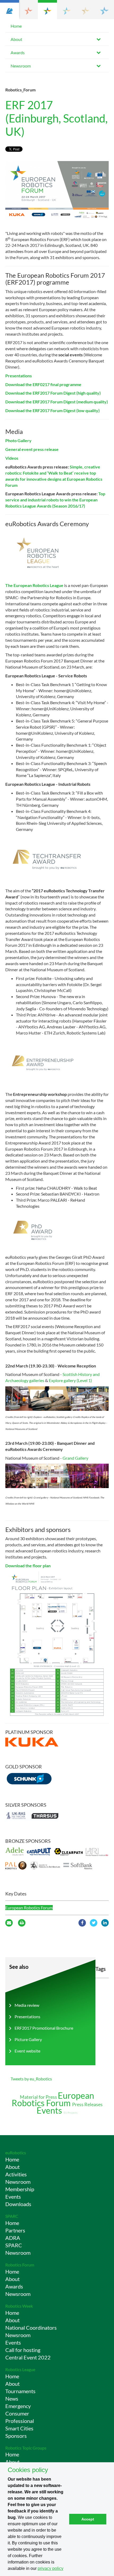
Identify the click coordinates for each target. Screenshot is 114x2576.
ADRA (13, 2238)
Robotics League (20, 2369)
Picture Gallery (28, 2039)
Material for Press (39, 2097)
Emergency (18, 2406)
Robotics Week (19, 2306)
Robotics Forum (20, 2265)
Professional (20, 2421)
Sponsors (16, 2436)
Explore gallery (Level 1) (70, 1380)
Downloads (18, 2204)
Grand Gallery (75, 1458)
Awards (18, 52)
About (16, 39)
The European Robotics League (34, 585)
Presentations (27, 2017)
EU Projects (71, 2113)
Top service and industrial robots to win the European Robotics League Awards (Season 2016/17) (55, 500)
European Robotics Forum (29, 1908)
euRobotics (16, 2153)
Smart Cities (19, 2428)
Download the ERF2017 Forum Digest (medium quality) (57, 402)
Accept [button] (88, 2519)
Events (50, 2110)
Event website (27, 2051)
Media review (27, 2005)
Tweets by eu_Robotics (31, 2079)
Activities (16, 2174)
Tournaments (20, 2391)
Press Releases (87, 2104)
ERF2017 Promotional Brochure (44, 2028)
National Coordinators (31, 2328)
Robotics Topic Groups (26, 2448)
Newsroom (21, 66)
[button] (10, 10)
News (12, 2398)
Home (16, 26)
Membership (20, 2189)
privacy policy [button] (51, 2568)
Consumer (17, 2413)
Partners (15, 2230)
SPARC (12, 2216)
